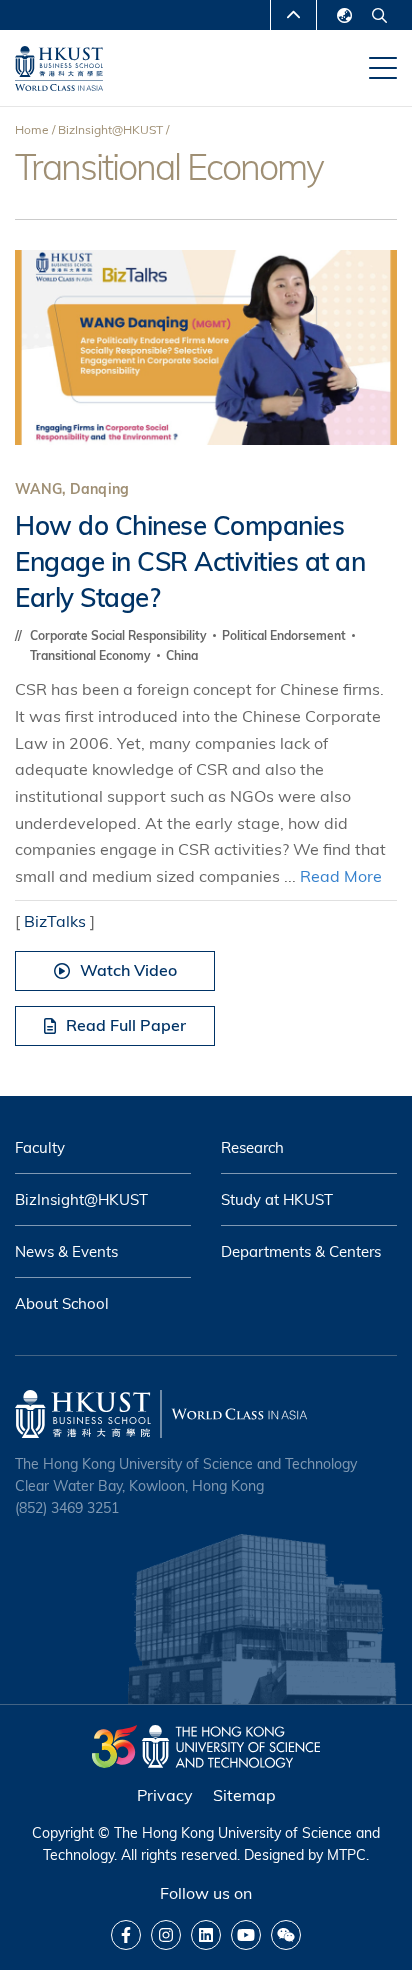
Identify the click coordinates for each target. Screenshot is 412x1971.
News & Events (66, 1251)
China (182, 655)
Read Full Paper (126, 1025)
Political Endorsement (285, 635)
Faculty (40, 1147)
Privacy (165, 1795)
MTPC (346, 1855)
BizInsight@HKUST (110, 129)
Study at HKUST (277, 1199)
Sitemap (244, 1795)
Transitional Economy (92, 655)
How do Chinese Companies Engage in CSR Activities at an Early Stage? (190, 561)
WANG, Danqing (72, 489)
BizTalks (55, 921)
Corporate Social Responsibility (120, 635)
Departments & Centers (301, 1251)
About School (62, 1303)
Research (252, 1147)
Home (32, 129)
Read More (341, 876)
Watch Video (128, 970)
